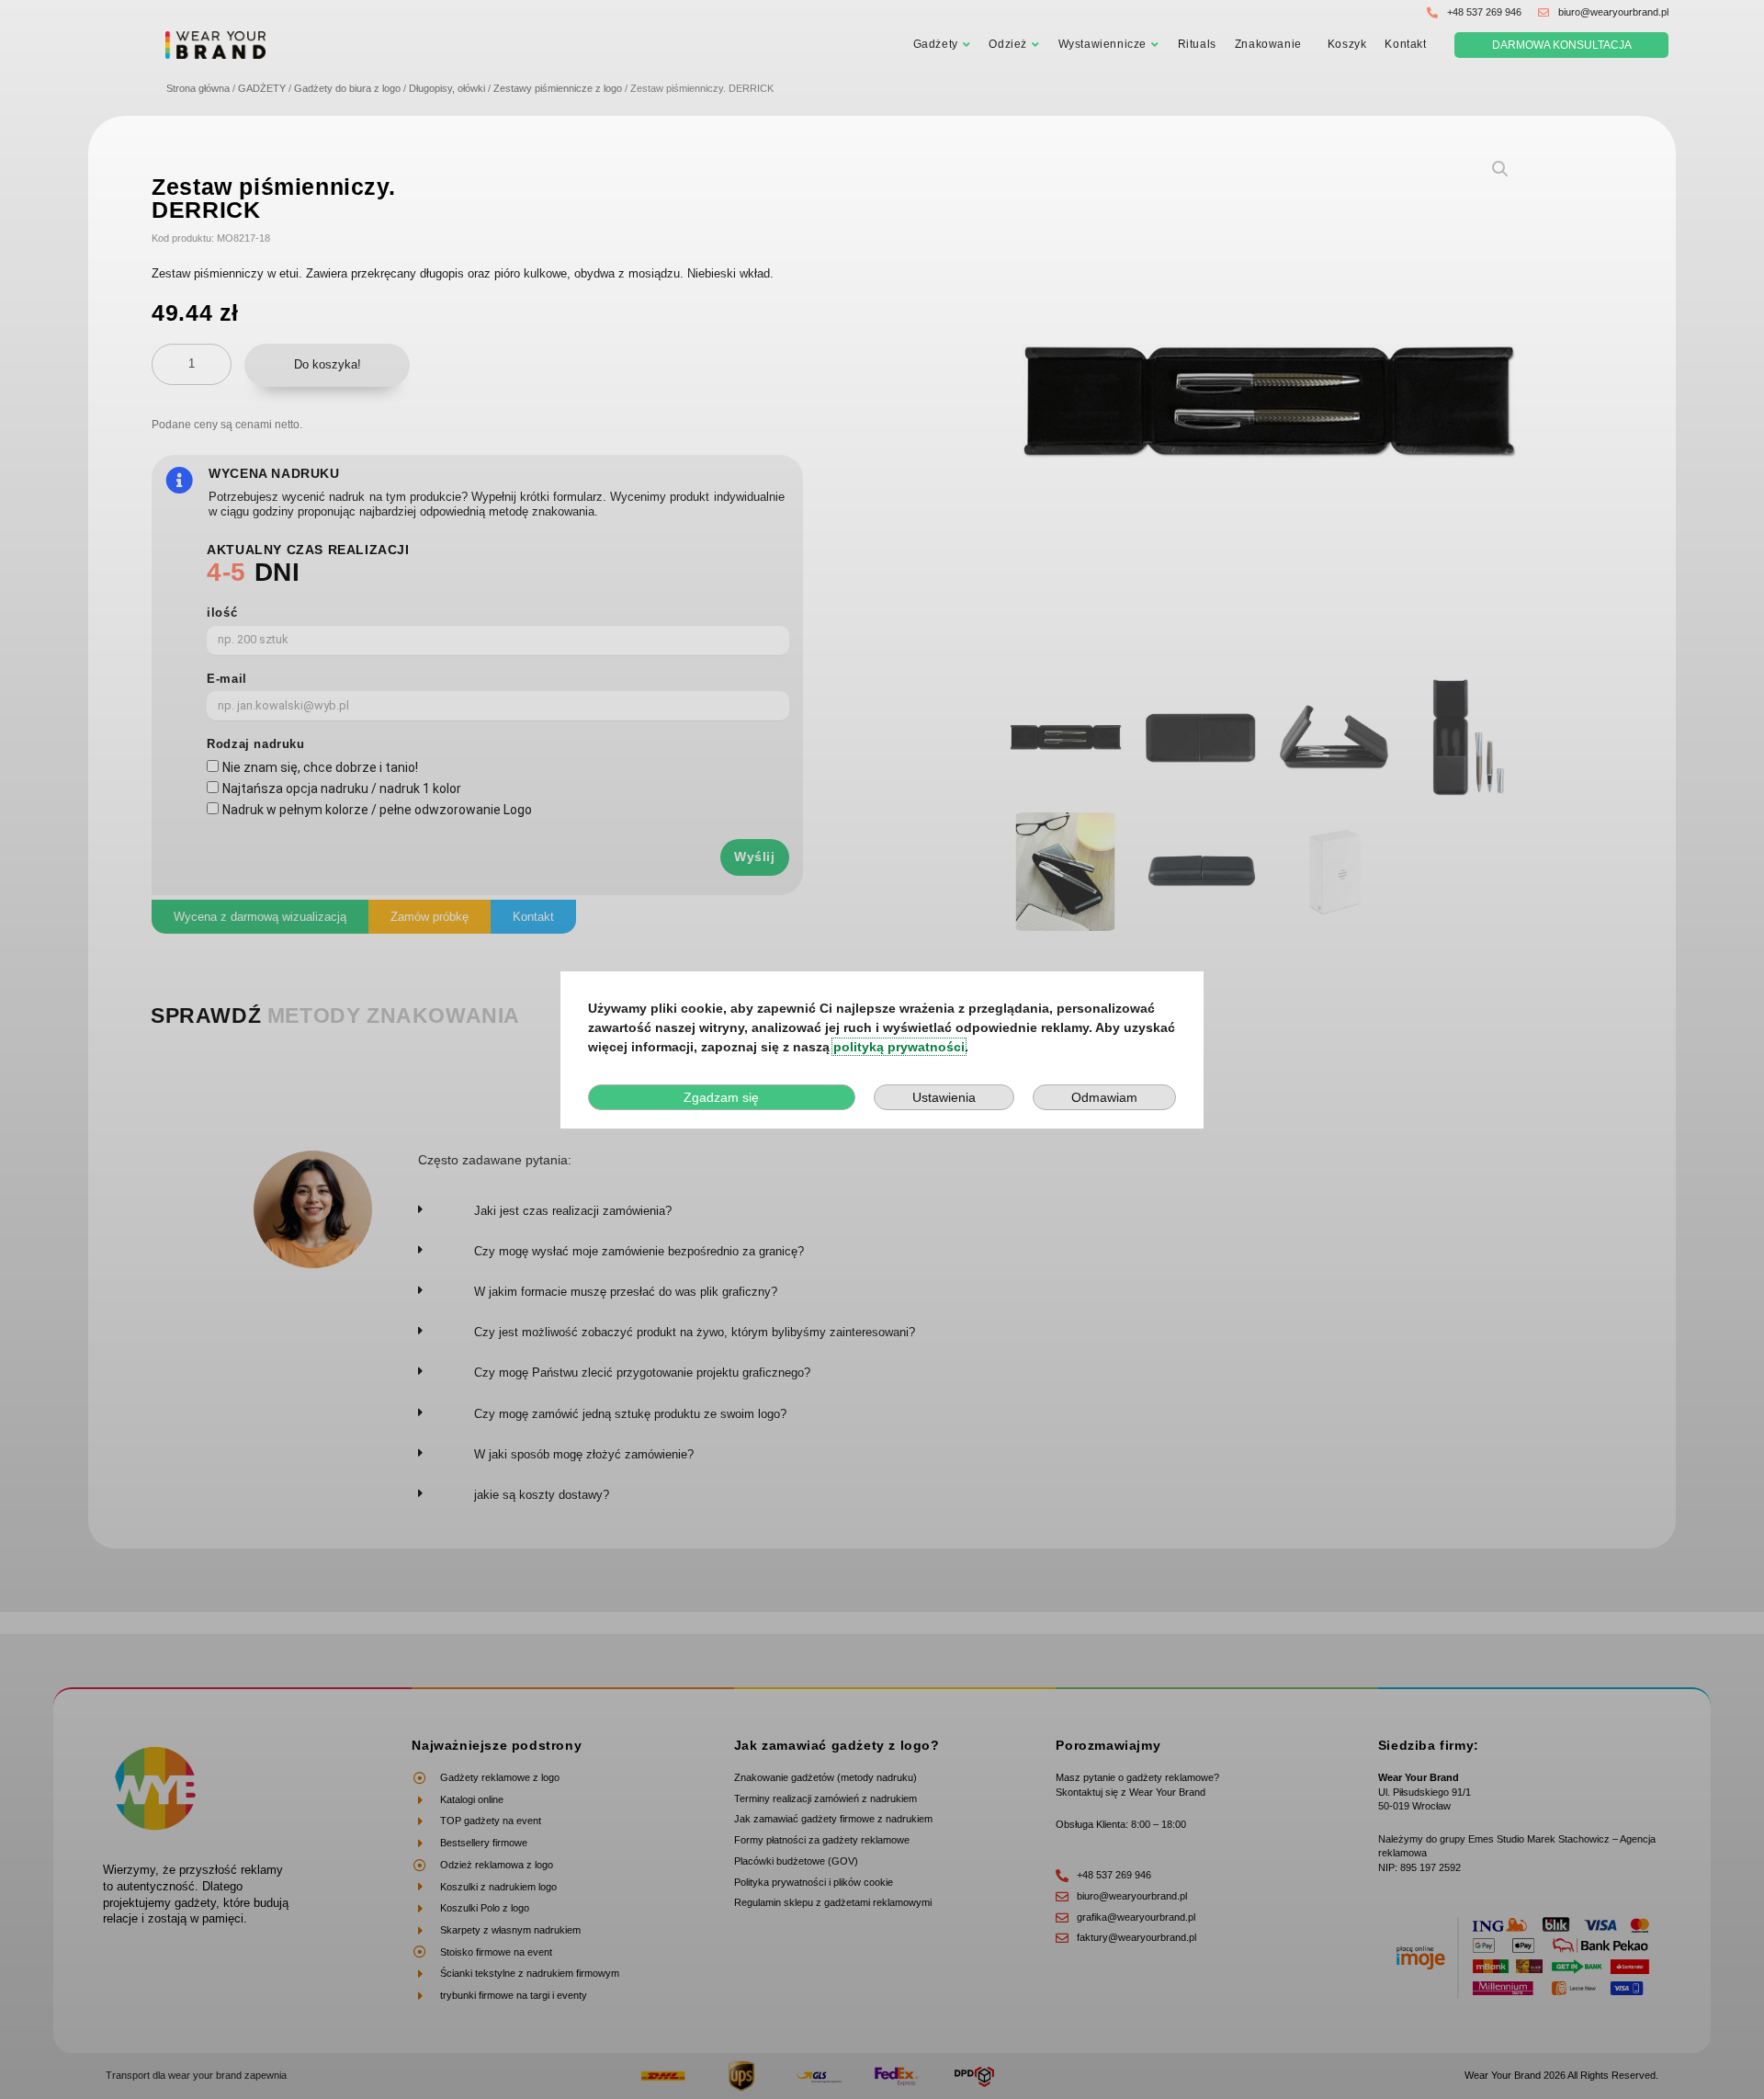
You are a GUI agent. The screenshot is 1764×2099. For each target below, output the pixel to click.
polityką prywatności (899, 1047)
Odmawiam (1104, 1097)
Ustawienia (944, 1097)
